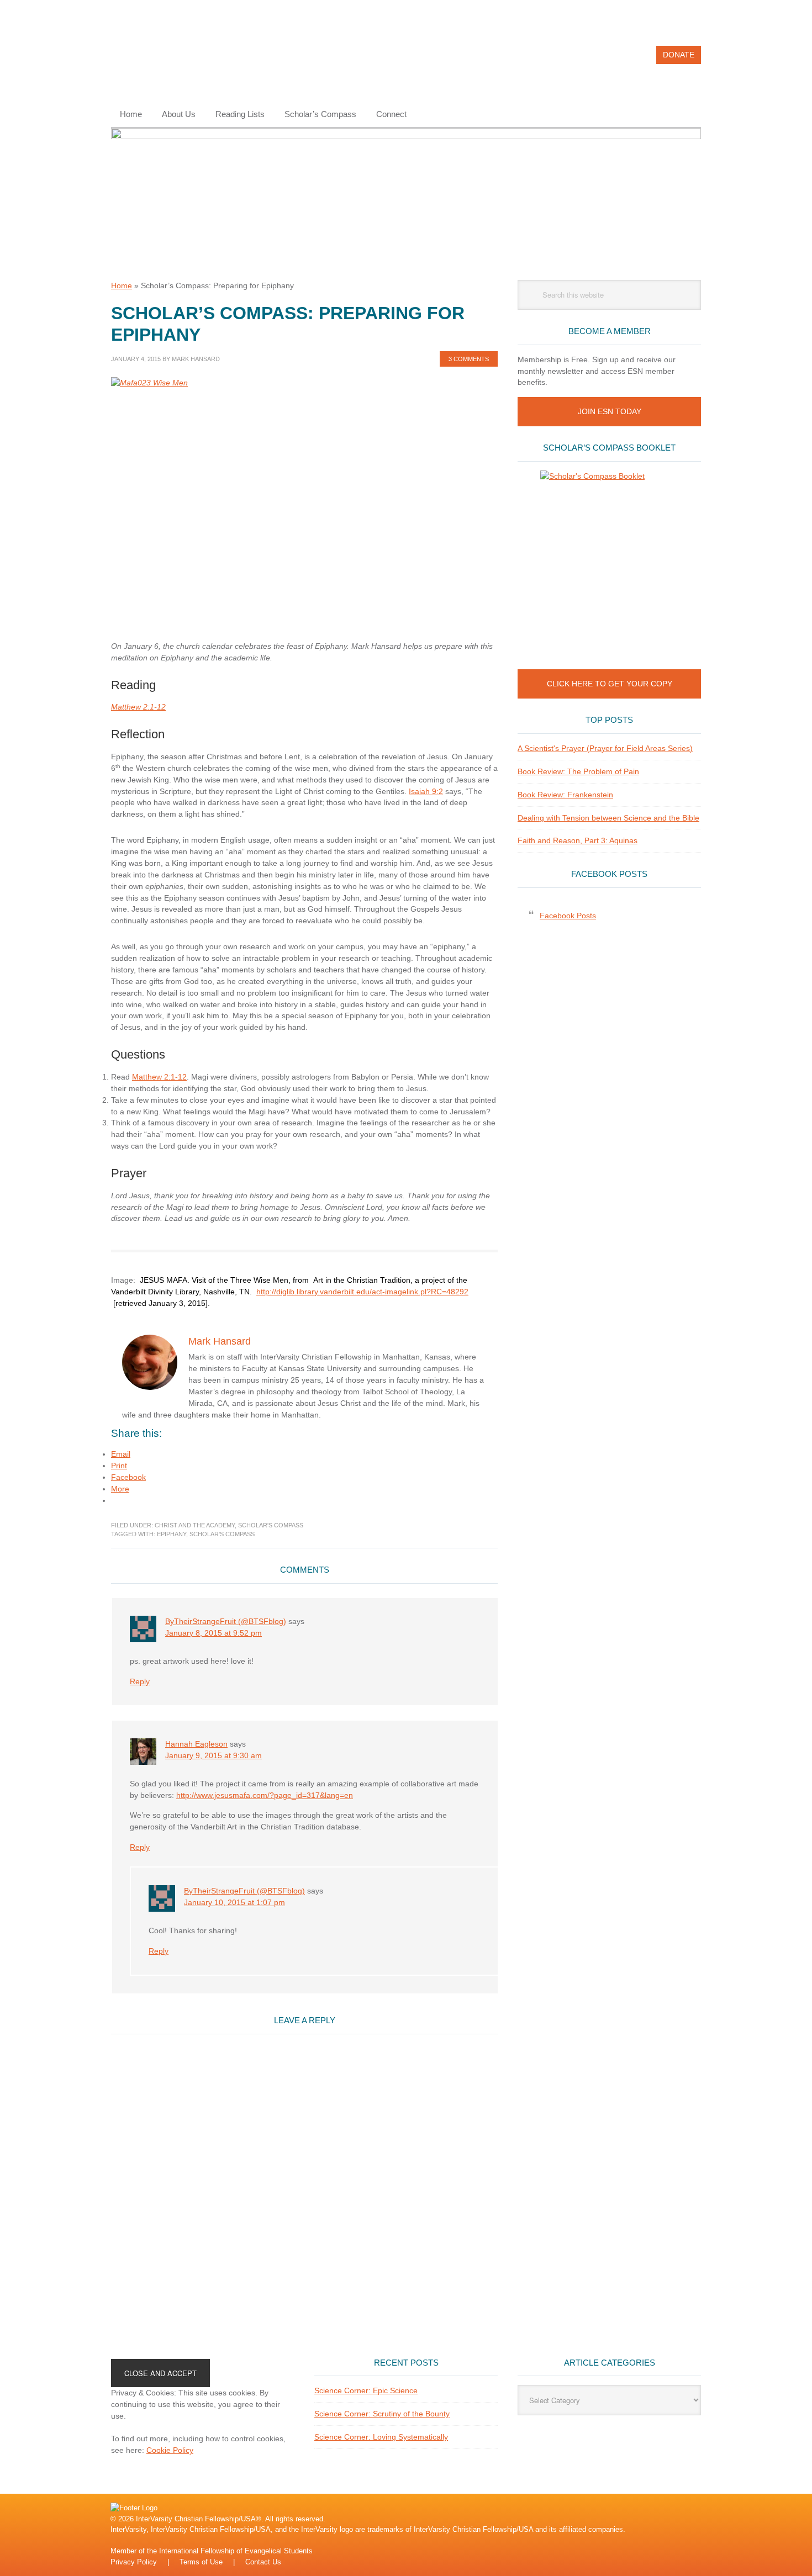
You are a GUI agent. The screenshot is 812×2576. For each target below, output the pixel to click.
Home (122, 285)
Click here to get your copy (610, 684)
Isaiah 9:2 (426, 791)
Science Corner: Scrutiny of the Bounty (382, 2414)
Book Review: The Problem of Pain (578, 771)
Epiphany (172, 1534)
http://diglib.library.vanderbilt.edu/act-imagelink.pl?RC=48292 (362, 1292)
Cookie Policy (170, 2450)
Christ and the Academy (195, 1525)
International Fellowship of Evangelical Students (236, 2551)
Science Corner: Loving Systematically (381, 2437)
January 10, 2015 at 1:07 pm (234, 1902)
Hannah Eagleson (196, 1744)
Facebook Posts (609, 874)
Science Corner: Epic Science (366, 2390)
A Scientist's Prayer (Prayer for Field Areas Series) (605, 748)
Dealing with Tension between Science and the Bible (608, 818)
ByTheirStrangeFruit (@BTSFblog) (226, 1621)
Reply (140, 1681)
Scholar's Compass (271, 1525)
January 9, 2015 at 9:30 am (213, 1755)
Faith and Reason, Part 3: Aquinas (578, 840)
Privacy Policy (134, 2562)
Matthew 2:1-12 (138, 707)
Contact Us (263, 2562)
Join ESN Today (610, 411)
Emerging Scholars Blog (186, 60)
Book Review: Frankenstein (565, 795)
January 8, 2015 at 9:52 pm (213, 1633)
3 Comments (469, 359)
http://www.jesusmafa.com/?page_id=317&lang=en (265, 1795)
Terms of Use (201, 2562)
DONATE (679, 55)
